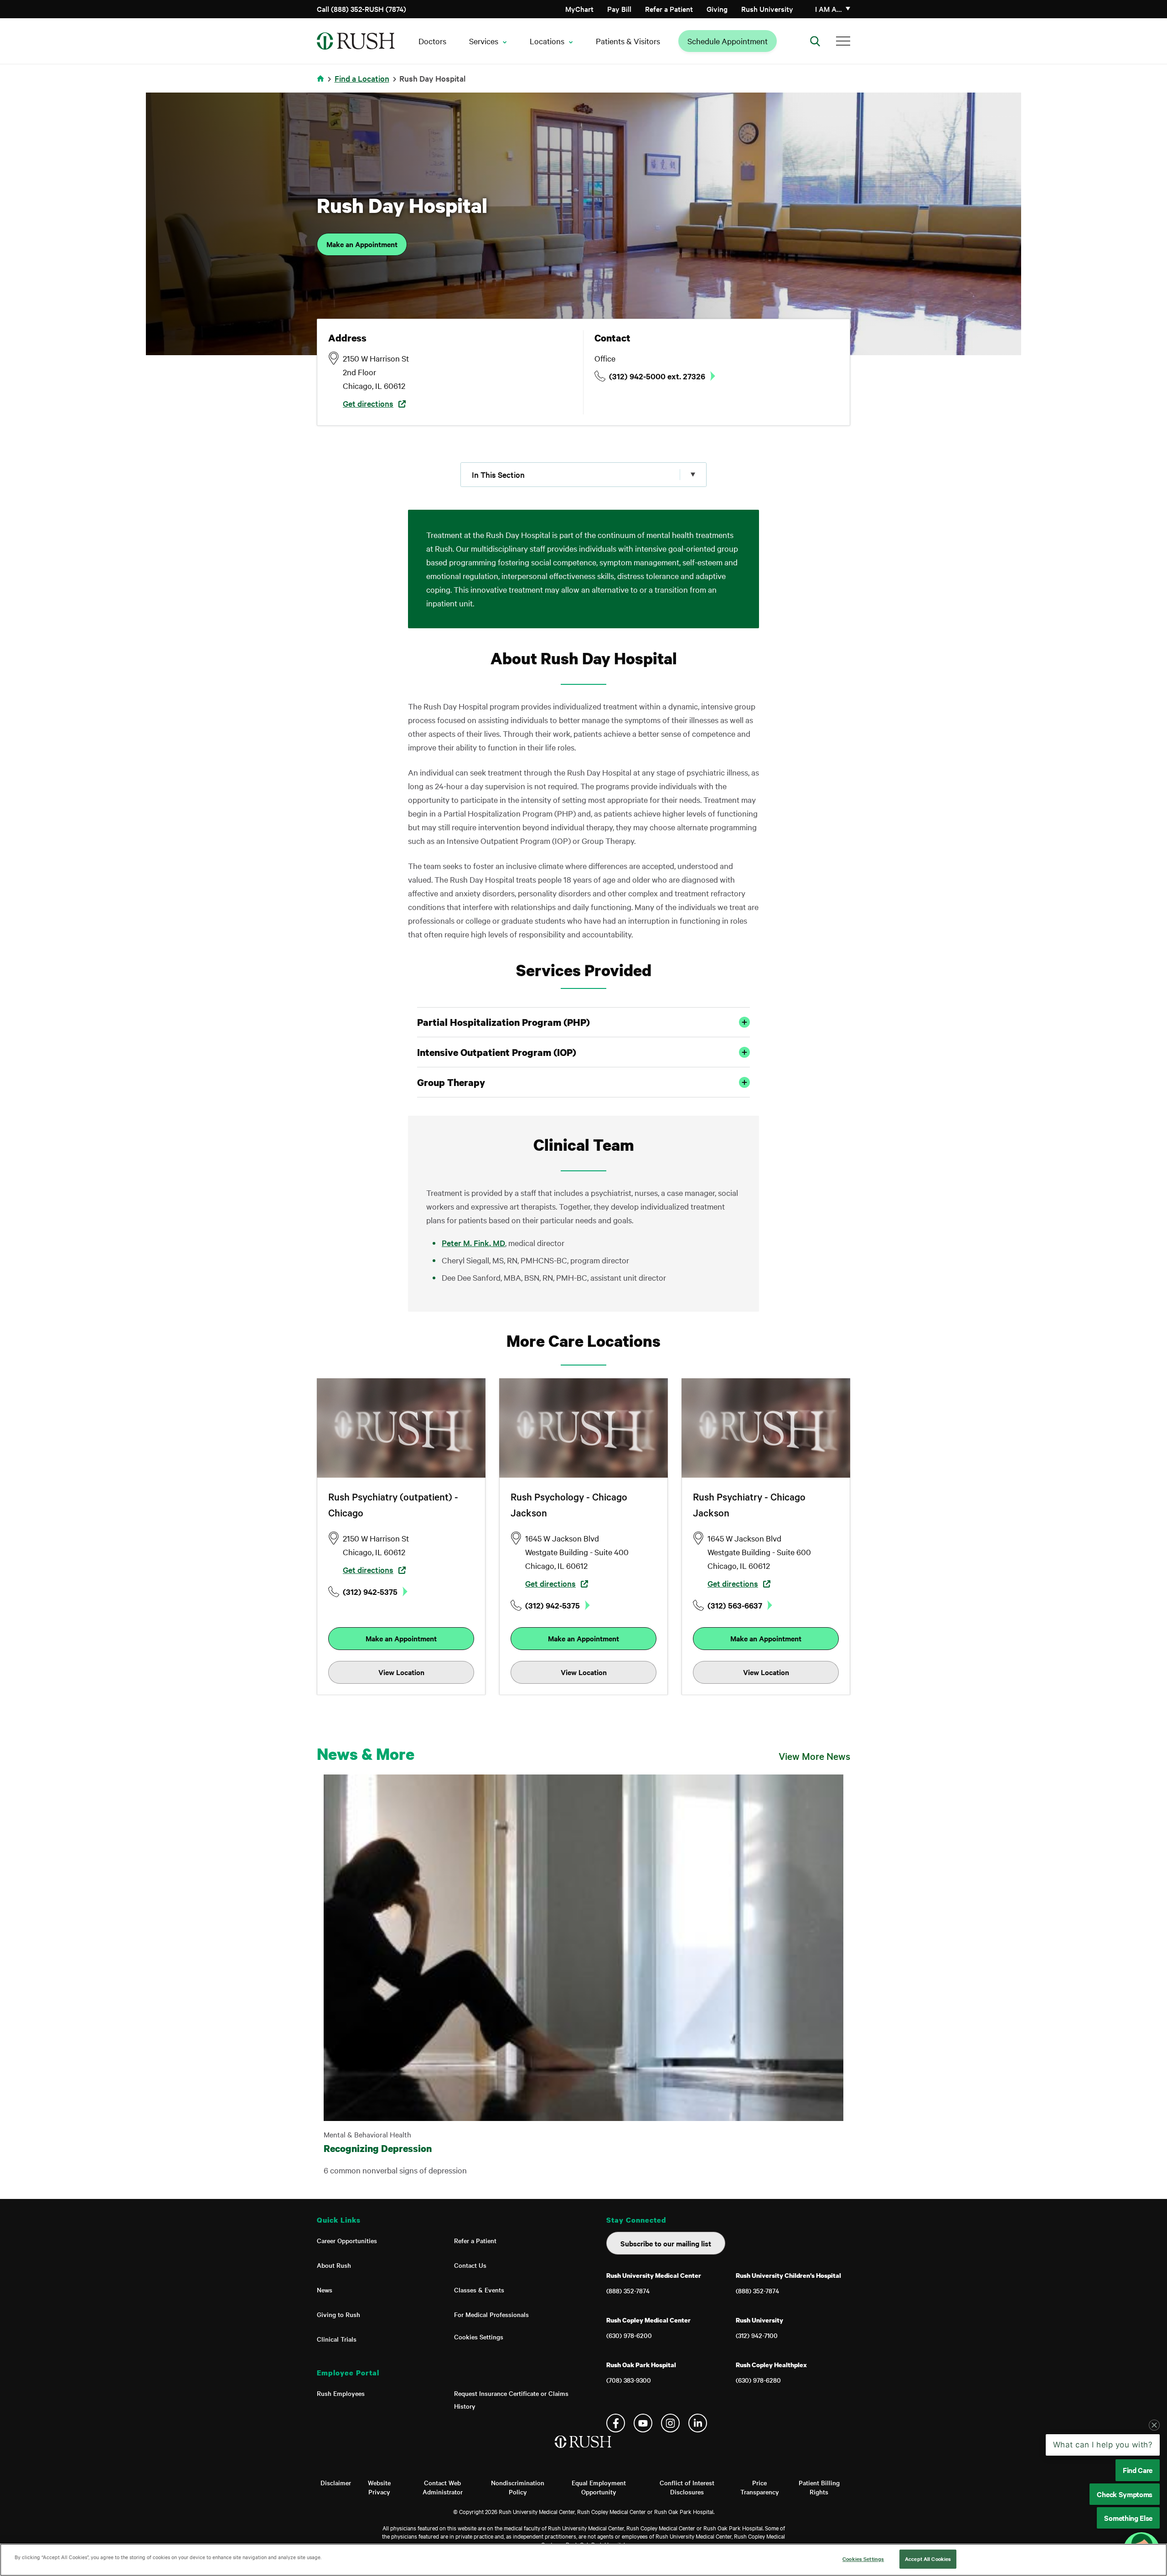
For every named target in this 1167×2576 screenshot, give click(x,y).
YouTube (643, 2423)
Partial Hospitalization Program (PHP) (503, 1022)
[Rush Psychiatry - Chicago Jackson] (766, 1428)
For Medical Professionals (491, 2314)
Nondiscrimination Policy (518, 2487)
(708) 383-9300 (629, 2380)
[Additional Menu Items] (843, 41)
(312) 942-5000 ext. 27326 (657, 376)
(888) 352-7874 (628, 2291)
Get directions (368, 403)
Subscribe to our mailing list (666, 2243)
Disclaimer (336, 2483)
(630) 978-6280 (758, 2380)
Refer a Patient (669, 9)
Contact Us (470, 2265)
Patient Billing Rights (819, 2487)
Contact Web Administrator (443, 2487)
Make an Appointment (362, 244)
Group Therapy (451, 1082)
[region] (583, 2560)
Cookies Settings (479, 2337)
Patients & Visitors (628, 41)
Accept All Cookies (928, 2559)
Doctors (432, 41)
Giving (717, 9)
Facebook (616, 2423)
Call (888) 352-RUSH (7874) (361, 9)
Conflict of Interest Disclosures (687, 2487)
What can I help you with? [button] (1103, 2518)
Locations (547, 41)
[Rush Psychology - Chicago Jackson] (583, 1428)
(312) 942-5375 (370, 1592)
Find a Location (362, 78)
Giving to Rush (338, 2314)
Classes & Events (479, 2290)
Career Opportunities (347, 2240)
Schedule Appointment (728, 41)
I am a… (829, 9)
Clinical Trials (337, 2339)
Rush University (767, 9)
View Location (401, 1672)
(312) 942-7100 (757, 2335)
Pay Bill (619, 9)
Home (322, 84)
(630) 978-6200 (629, 2335)
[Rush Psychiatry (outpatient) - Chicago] (401, 1428)
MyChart (579, 9)
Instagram (670, 2423)
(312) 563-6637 (735, 1605)
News (325, 2290)
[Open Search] (815, 41)
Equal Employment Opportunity (599, 2487)
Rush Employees (341, 2393)
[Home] (584, 2451)
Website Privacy (379, 2487)
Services (484, 41)
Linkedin (698, 2423)
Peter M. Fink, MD (473, 1243)
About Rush (334, 2265)
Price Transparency (760, 2487)
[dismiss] (1154, 2498)
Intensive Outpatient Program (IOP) (497, 1052)
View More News (814, 1756)
